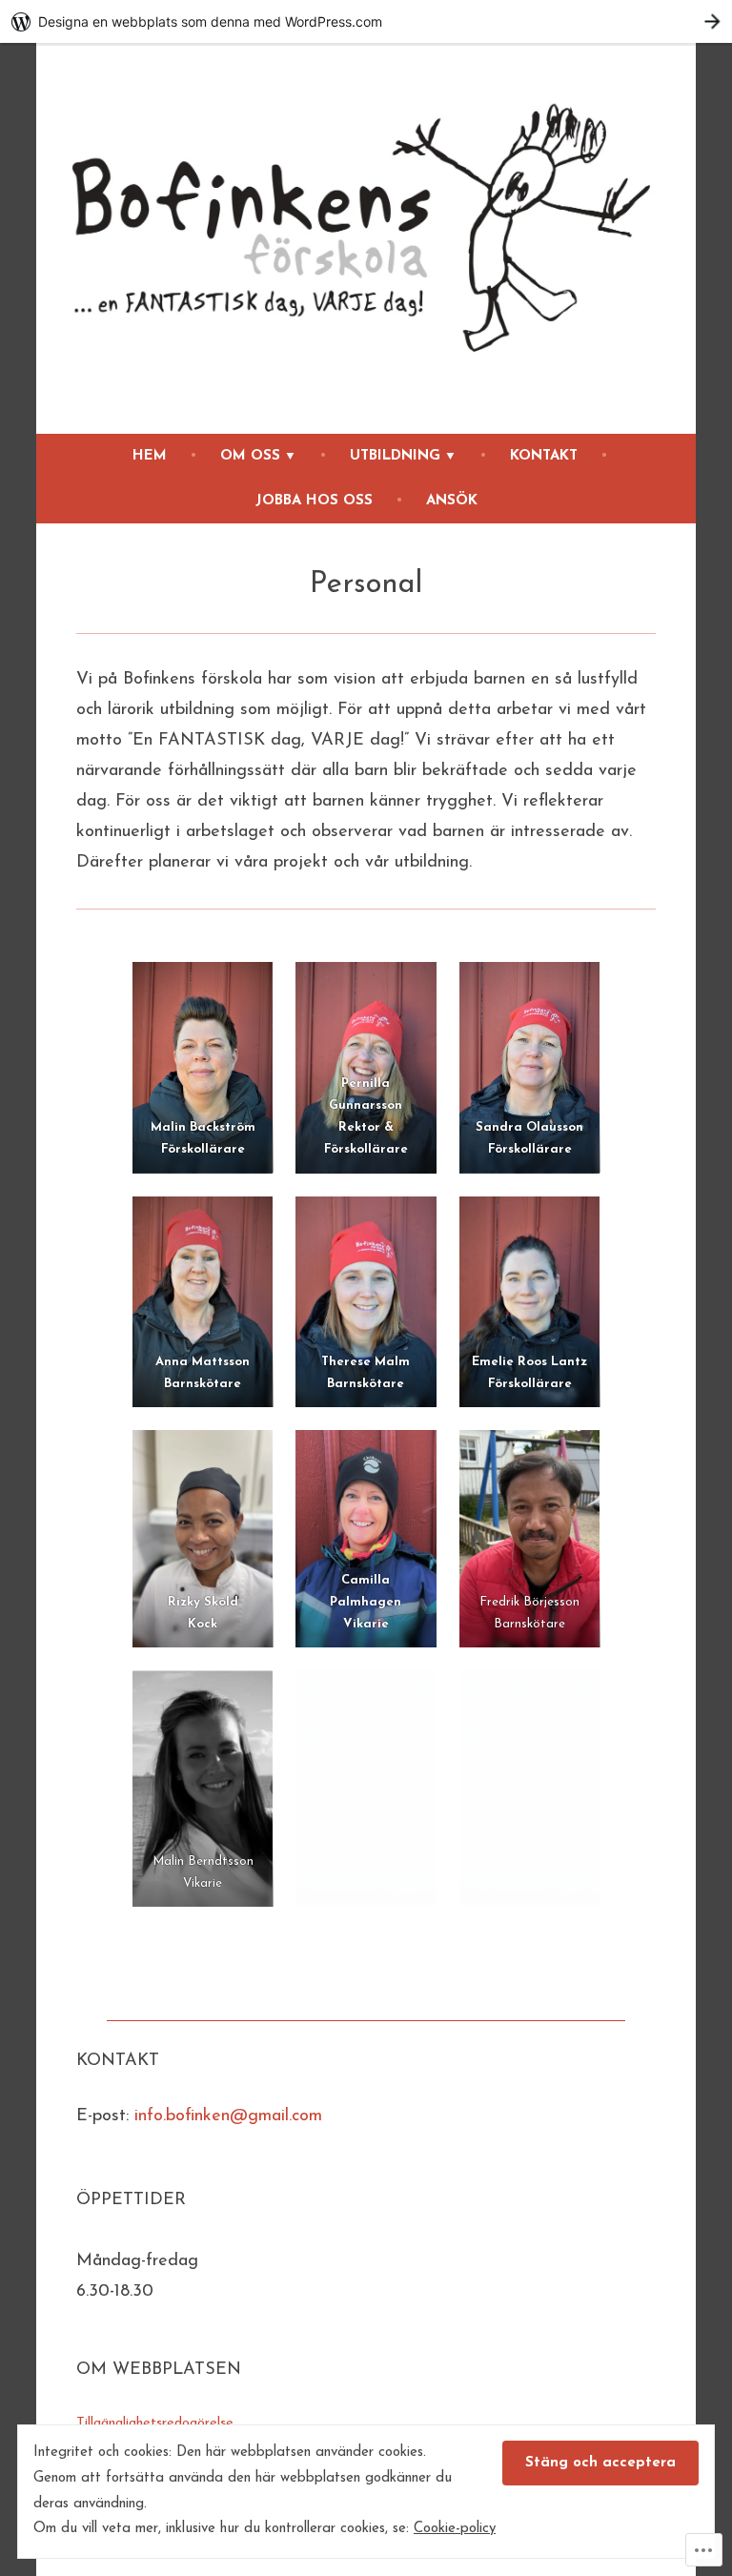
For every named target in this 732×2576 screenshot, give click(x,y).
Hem (150, 456)
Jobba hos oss (314, 501)
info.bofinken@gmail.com (228, 2116)
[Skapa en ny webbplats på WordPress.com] (366, 21)
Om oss (250, 456)
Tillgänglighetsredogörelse (155, 2423)
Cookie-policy (455, 2529)
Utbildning (395, 456)
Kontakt (544, 456)
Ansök (452, 501)
